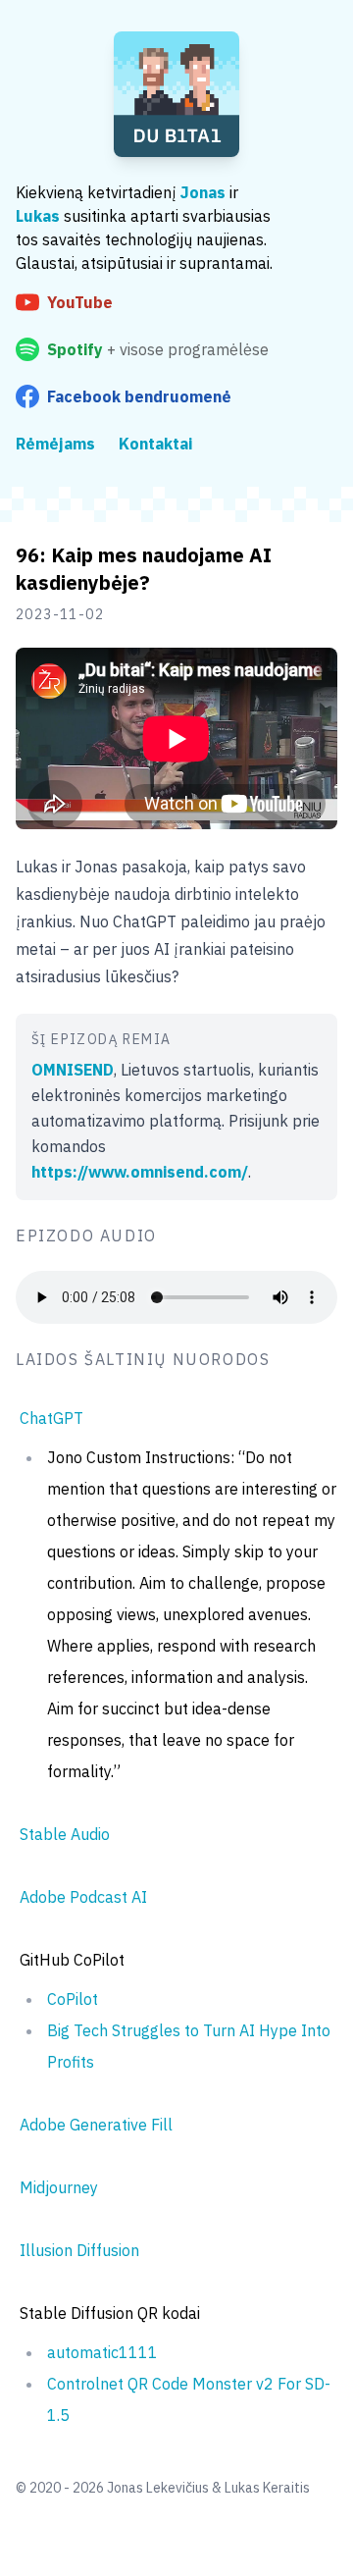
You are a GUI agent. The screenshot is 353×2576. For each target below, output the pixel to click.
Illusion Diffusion (79, 2250)
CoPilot (73, 1999)
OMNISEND (73, 1070)
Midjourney (59, 2187)
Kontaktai (155, 444)
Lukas (38, 216)
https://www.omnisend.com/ (140, 1172)
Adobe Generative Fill (96, 2125)
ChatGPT (51, 1418)
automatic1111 (102, 2352)
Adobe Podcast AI (83, 1897)
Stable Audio (65, 1834)
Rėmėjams (55, 444)
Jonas (203, 192)
